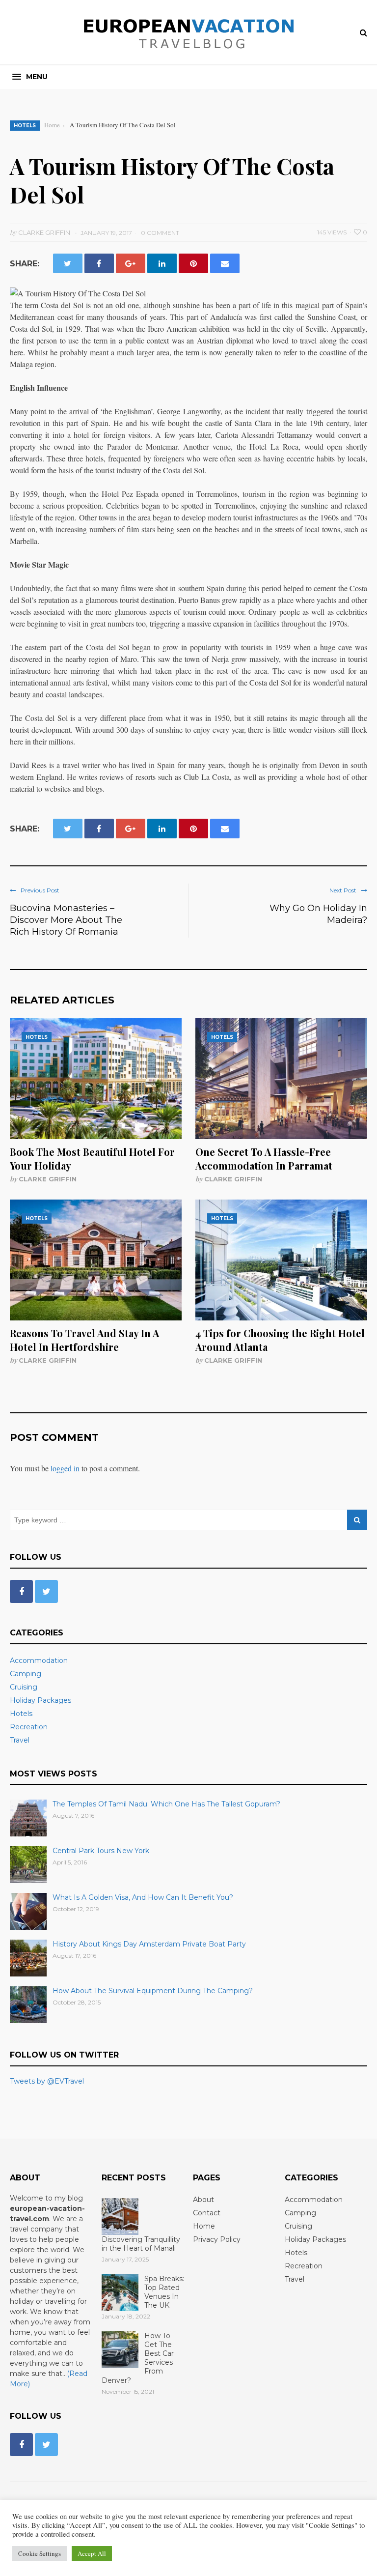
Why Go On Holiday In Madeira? (318, 914)
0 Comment (160, 233)
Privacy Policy (217, 2239)
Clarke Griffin (48, 1179)
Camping (26, 1674)
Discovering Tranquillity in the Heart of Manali (141, 2244)
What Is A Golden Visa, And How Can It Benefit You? (143, 1897)
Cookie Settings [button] (40, 2553)
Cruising (24, 1687)
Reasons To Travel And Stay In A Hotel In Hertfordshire (84, 1340)
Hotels (25, 126)
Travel (20, 1740)
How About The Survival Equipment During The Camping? (153, 1991)
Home (204, 2226)
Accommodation (39, 1660)
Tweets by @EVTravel (47, 2081)
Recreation (29, 1727)
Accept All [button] (92, 2553)
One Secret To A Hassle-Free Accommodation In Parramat (264, 1159)
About (203, 2200)
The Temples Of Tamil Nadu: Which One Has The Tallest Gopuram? (166, 1804)
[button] (30, 77)
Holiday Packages (40, 1700)
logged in (65, 1468)
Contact (207, 2213)
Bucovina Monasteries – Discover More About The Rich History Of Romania (66, 920)
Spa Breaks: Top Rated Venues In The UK (164, 2292)
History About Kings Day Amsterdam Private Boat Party (149, 1944)
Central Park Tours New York (101, 1851)
